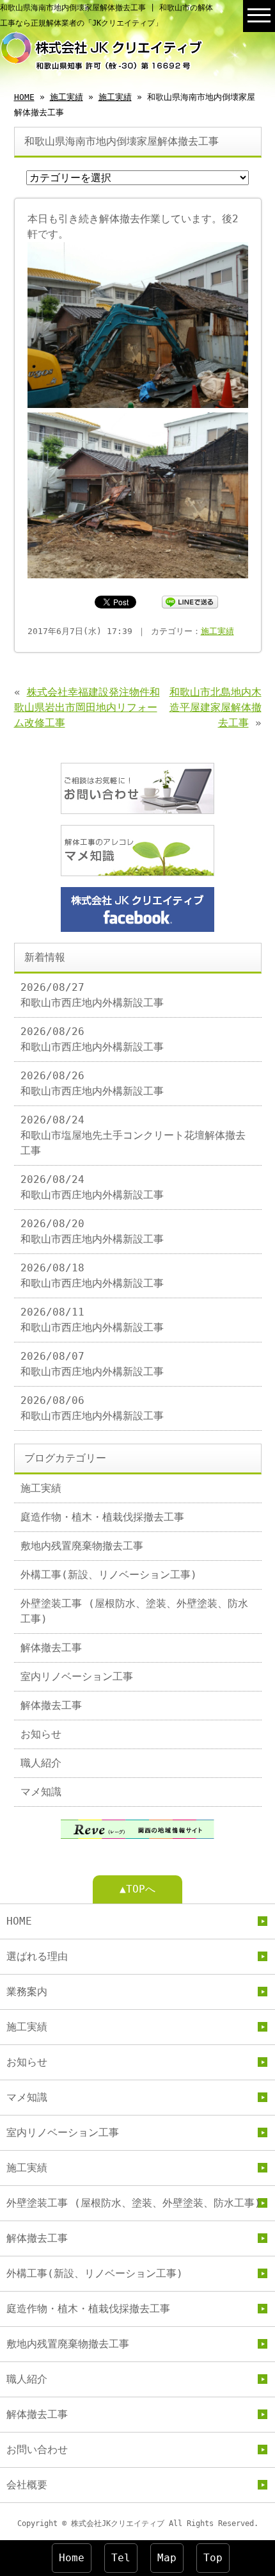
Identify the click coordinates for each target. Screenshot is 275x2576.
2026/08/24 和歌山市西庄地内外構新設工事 (92, 1187)
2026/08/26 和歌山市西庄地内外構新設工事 (92, 1039)
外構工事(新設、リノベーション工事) (109, 1575)
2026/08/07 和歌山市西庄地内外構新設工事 (92, 1364)
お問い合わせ (37, 2450)
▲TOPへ (137, 1889)
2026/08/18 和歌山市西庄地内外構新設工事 (92, 1276)
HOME (24, 97)
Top (213, 2558)
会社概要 (27, 2485)
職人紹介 (41, 1763)
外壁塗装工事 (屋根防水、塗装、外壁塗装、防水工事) (134, 1611)
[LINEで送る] (190, 601)
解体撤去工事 (51, 1648)
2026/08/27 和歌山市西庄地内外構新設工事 (92, 995)
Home (72, 2558)
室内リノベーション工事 (77, 1676)
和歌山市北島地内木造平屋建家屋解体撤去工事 (216, 707)
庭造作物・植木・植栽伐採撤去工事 (102, 1517)
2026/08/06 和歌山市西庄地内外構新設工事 (92, 1408)
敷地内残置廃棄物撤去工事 (82, 1546)
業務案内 (27, 1992)
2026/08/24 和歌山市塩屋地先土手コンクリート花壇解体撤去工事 (133, 1135)
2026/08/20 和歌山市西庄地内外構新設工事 (92, 1231)
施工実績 (67, 97)
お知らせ (41, 1734)
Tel (121, 2558)
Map (167, 2558)
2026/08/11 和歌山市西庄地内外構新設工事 (92, 1320)
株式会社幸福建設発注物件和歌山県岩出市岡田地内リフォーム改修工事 (87, 707)
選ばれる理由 (37, 1956)
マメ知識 (41, 1792)
